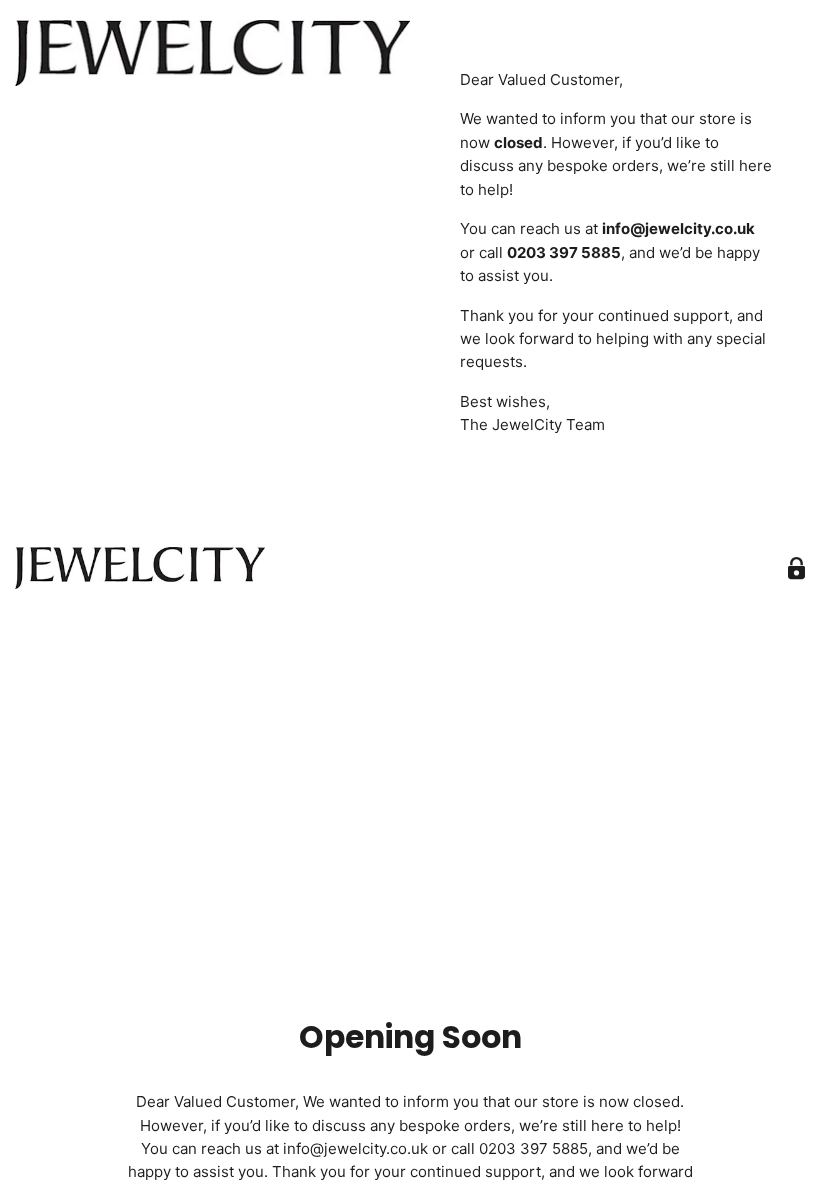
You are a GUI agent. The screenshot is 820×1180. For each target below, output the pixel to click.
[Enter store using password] (796, 568)
